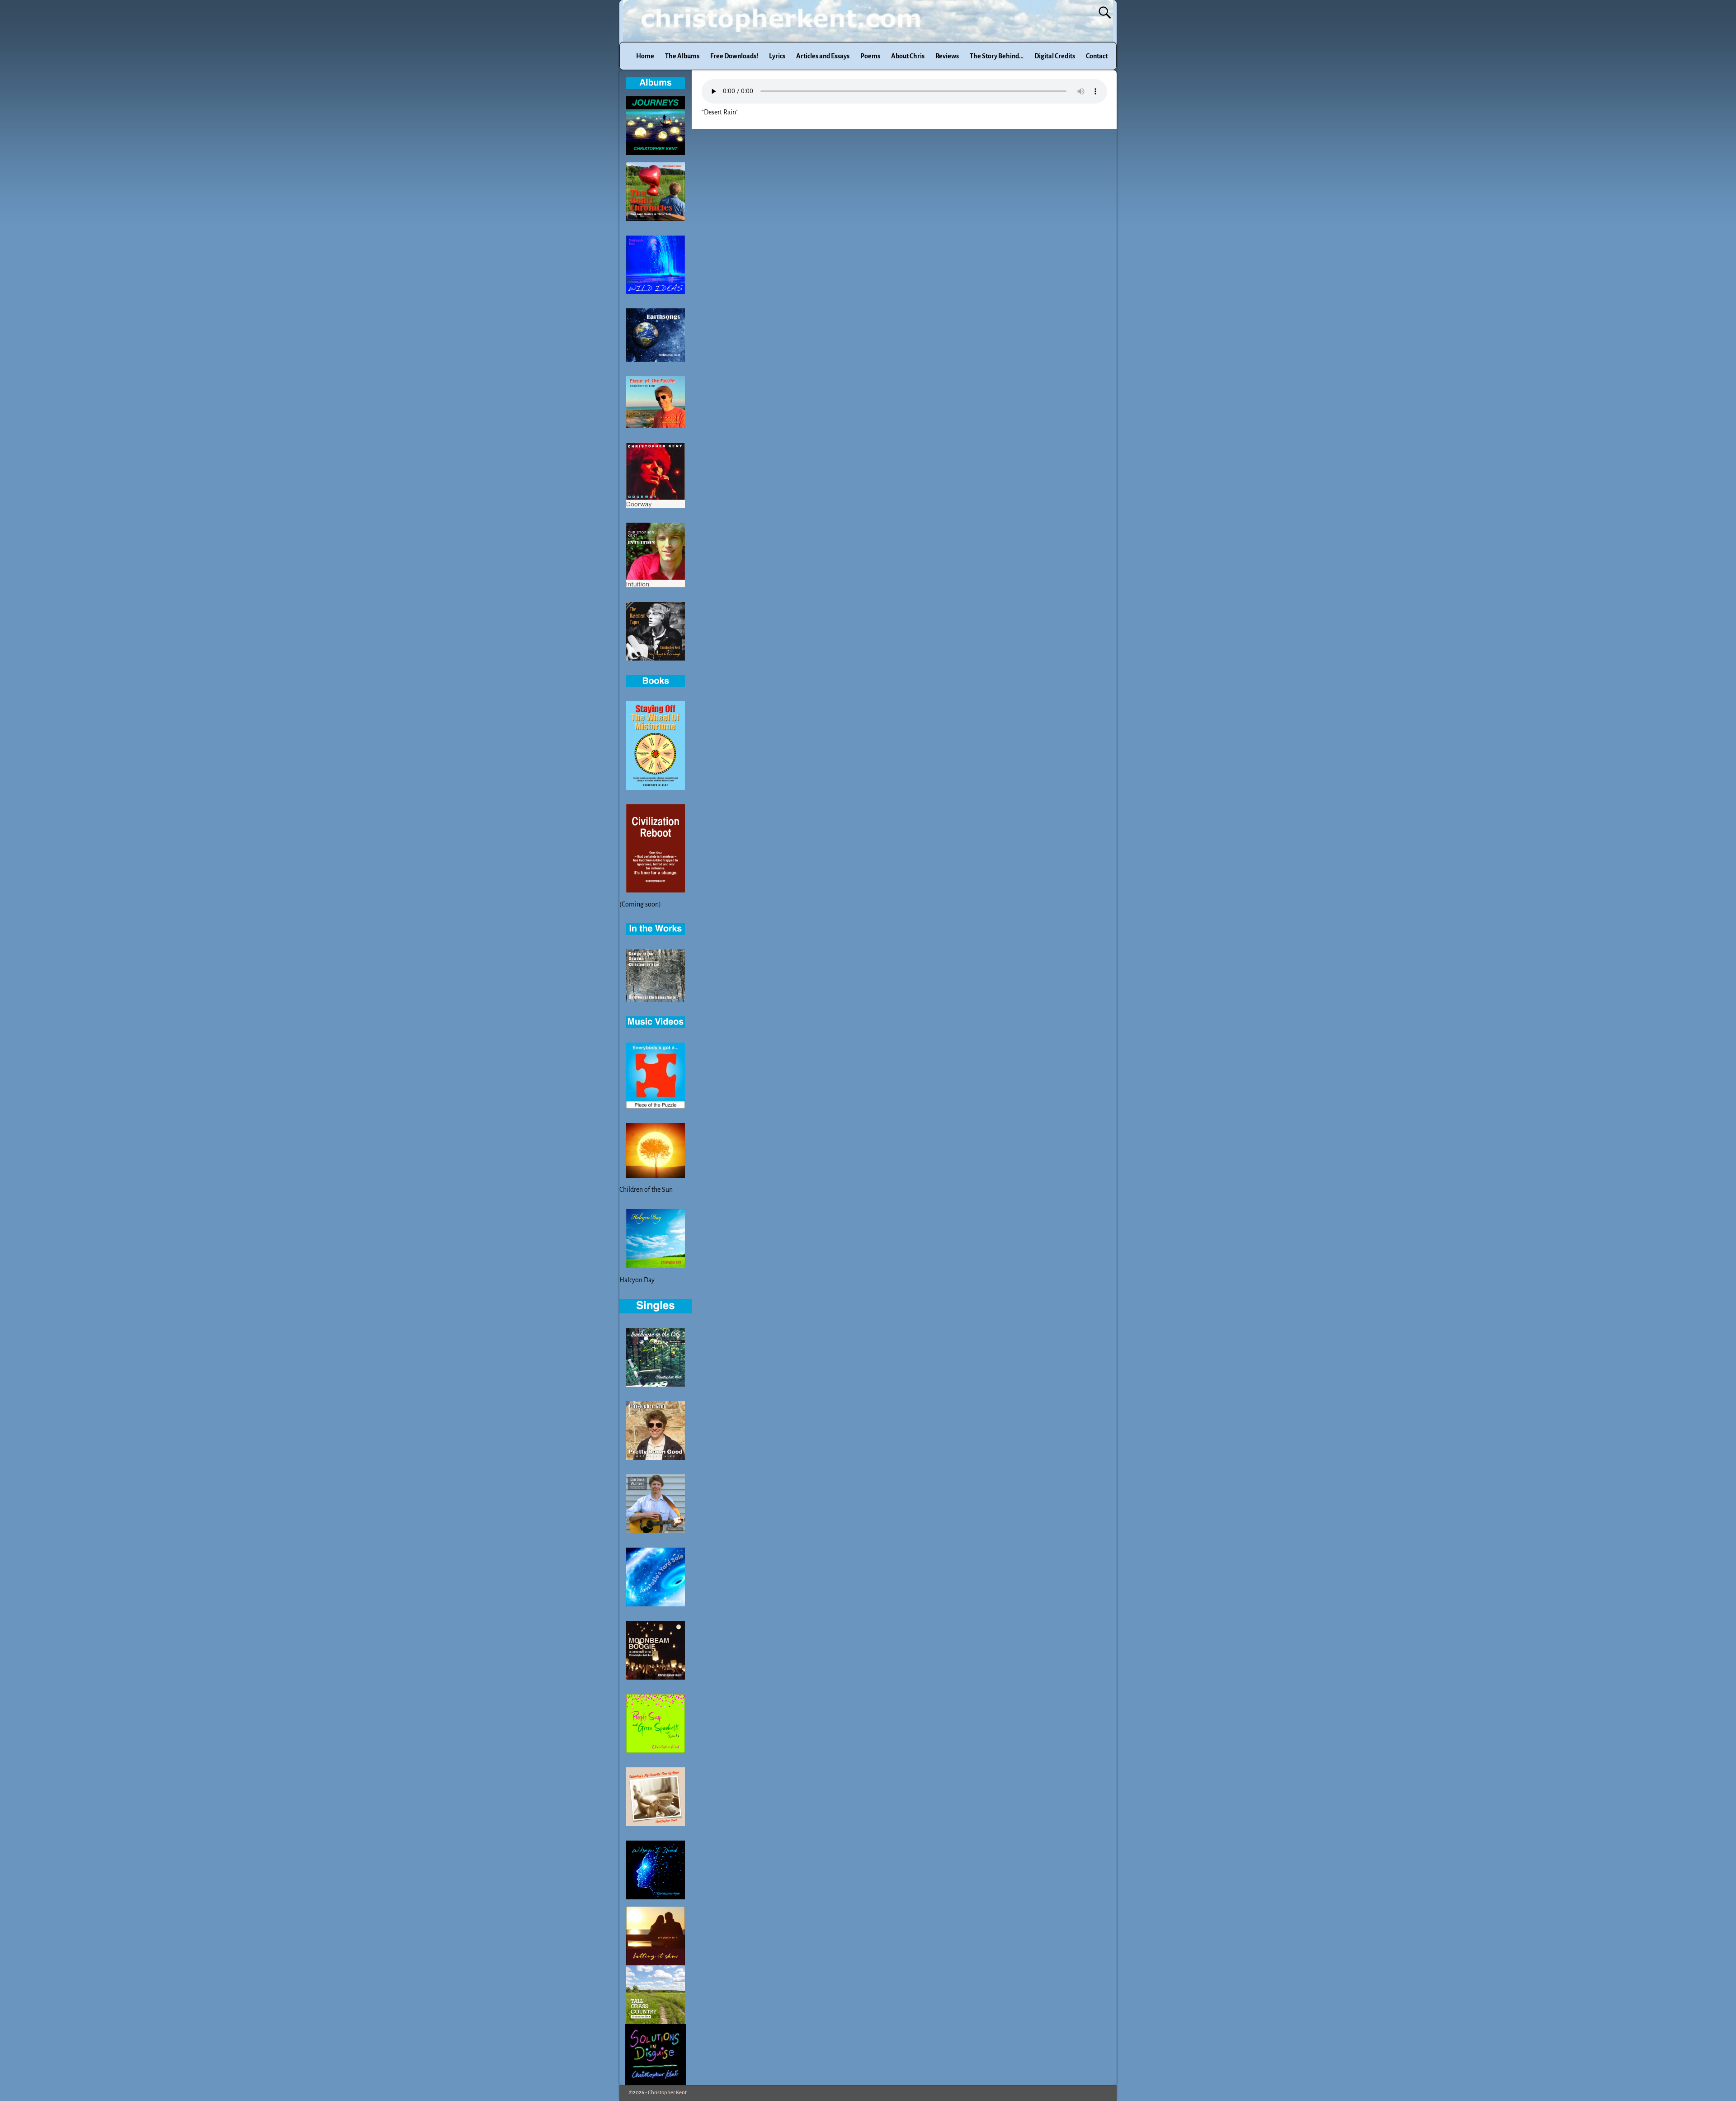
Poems (870, 56)
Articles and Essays (823, 56)
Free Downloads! (734, 56)
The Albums (682, 56)
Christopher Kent (667, 2093)
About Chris (908, 56)
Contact (1097, 56)
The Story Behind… (997, 56)
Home (645, 56)
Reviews (947, 56)
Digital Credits (1055, 56)
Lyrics (777, 56)
